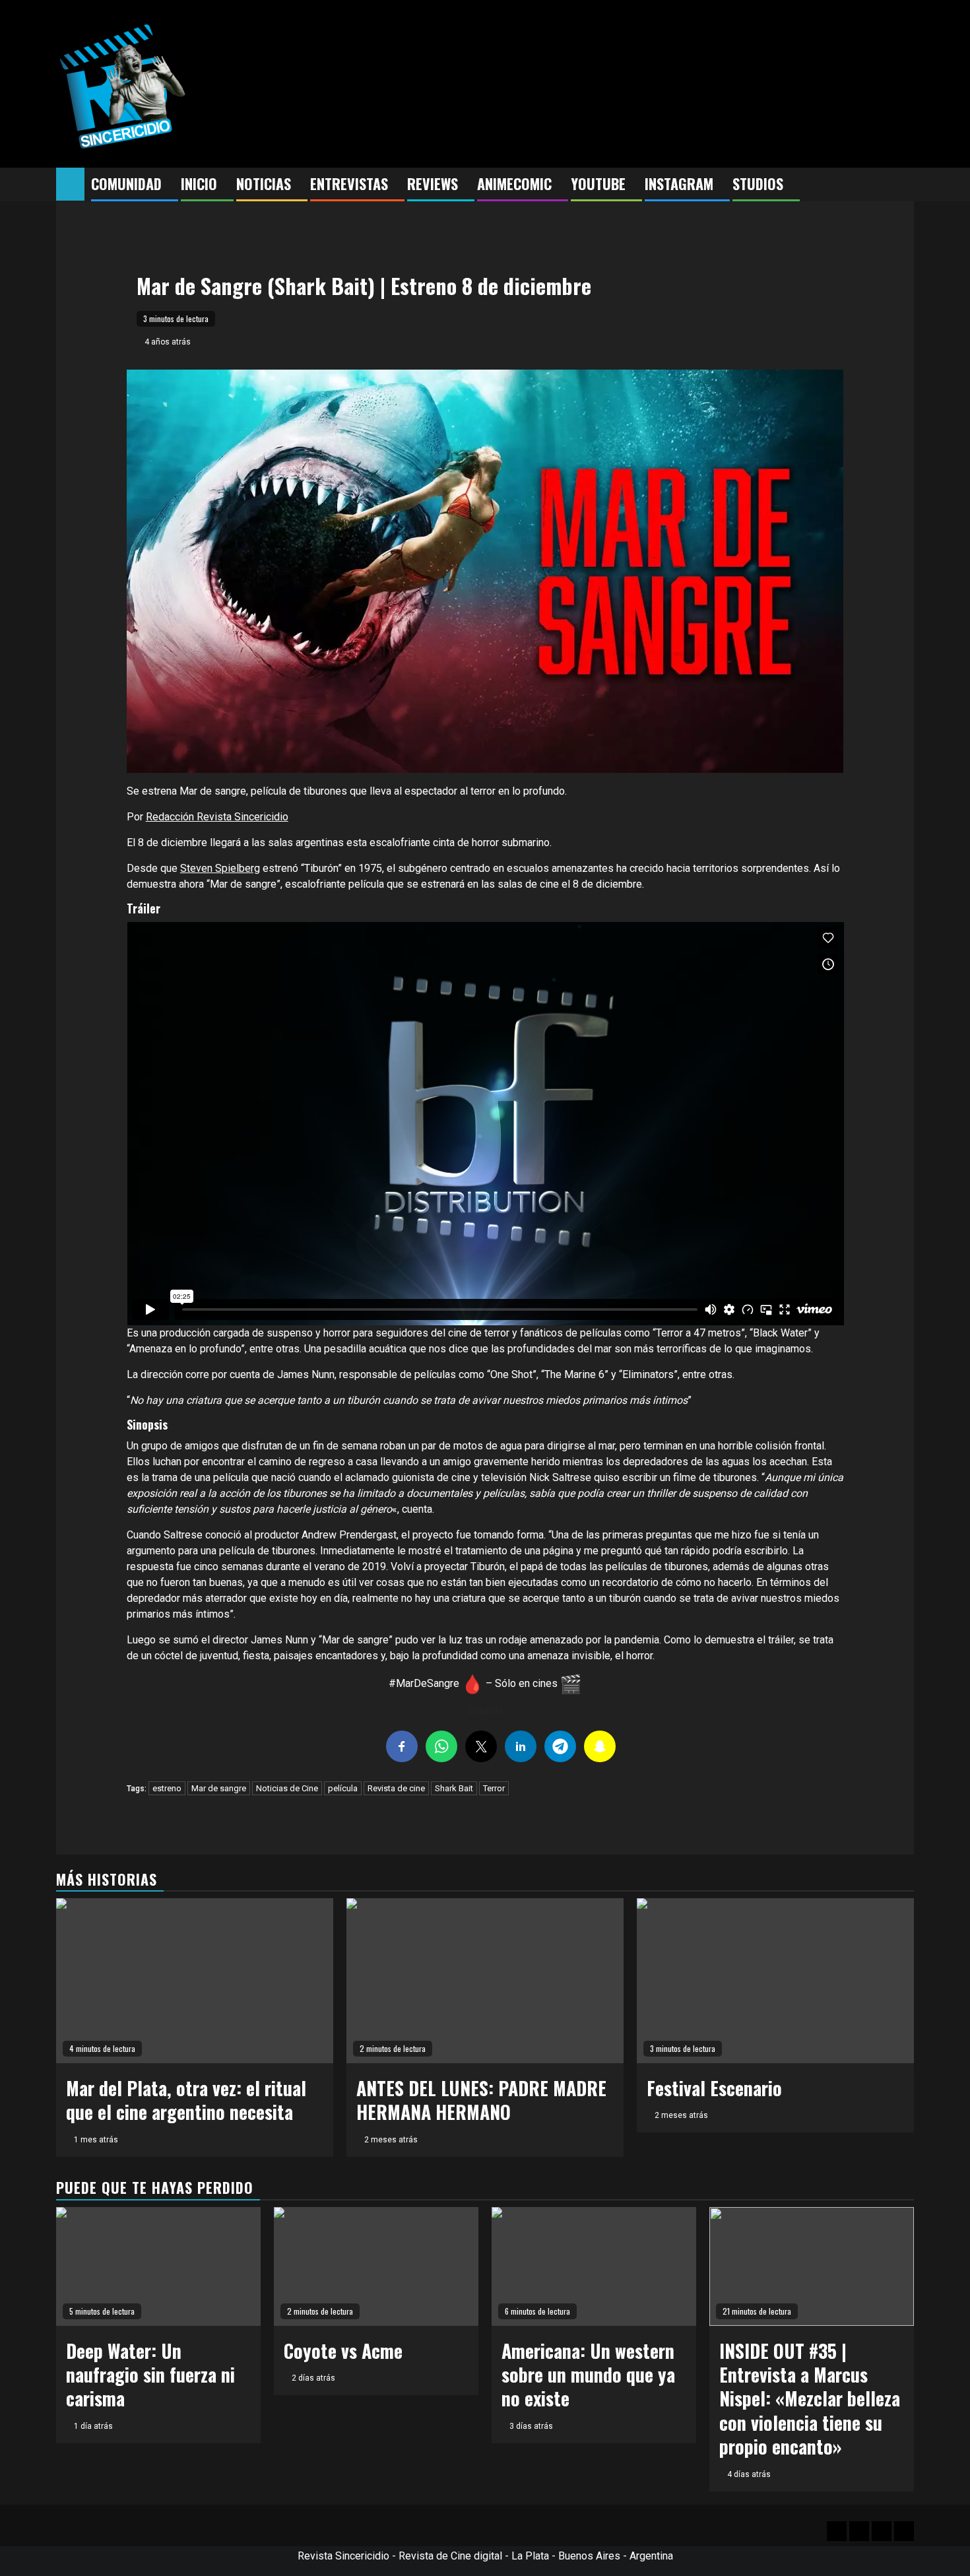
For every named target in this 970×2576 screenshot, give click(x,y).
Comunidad (126, 183)
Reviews (433, 183)
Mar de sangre (219, 1788)
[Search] (904, 185)
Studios (758, 183)
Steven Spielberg (220, 868)
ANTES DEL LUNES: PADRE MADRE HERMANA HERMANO (481, 2100)
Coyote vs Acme (343, 2351)
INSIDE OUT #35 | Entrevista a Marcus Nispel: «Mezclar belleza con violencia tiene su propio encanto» (810, 2399)
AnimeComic (514, 183)
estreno (167, 1788)
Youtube (598, 183)
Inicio (199, 183)
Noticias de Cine (287, 1788)
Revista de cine (396, 1788)
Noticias (264, 183)
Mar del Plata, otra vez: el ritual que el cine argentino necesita (186, 2100)
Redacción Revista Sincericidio (217, 817)
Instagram (679, 183)
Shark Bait (454, 1788)
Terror (494, 1788)
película (343, 1788)
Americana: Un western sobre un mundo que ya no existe (588, 2375)
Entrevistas (349, 183)
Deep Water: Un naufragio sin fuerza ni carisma (150, 2375)
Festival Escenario (714, 2088)
